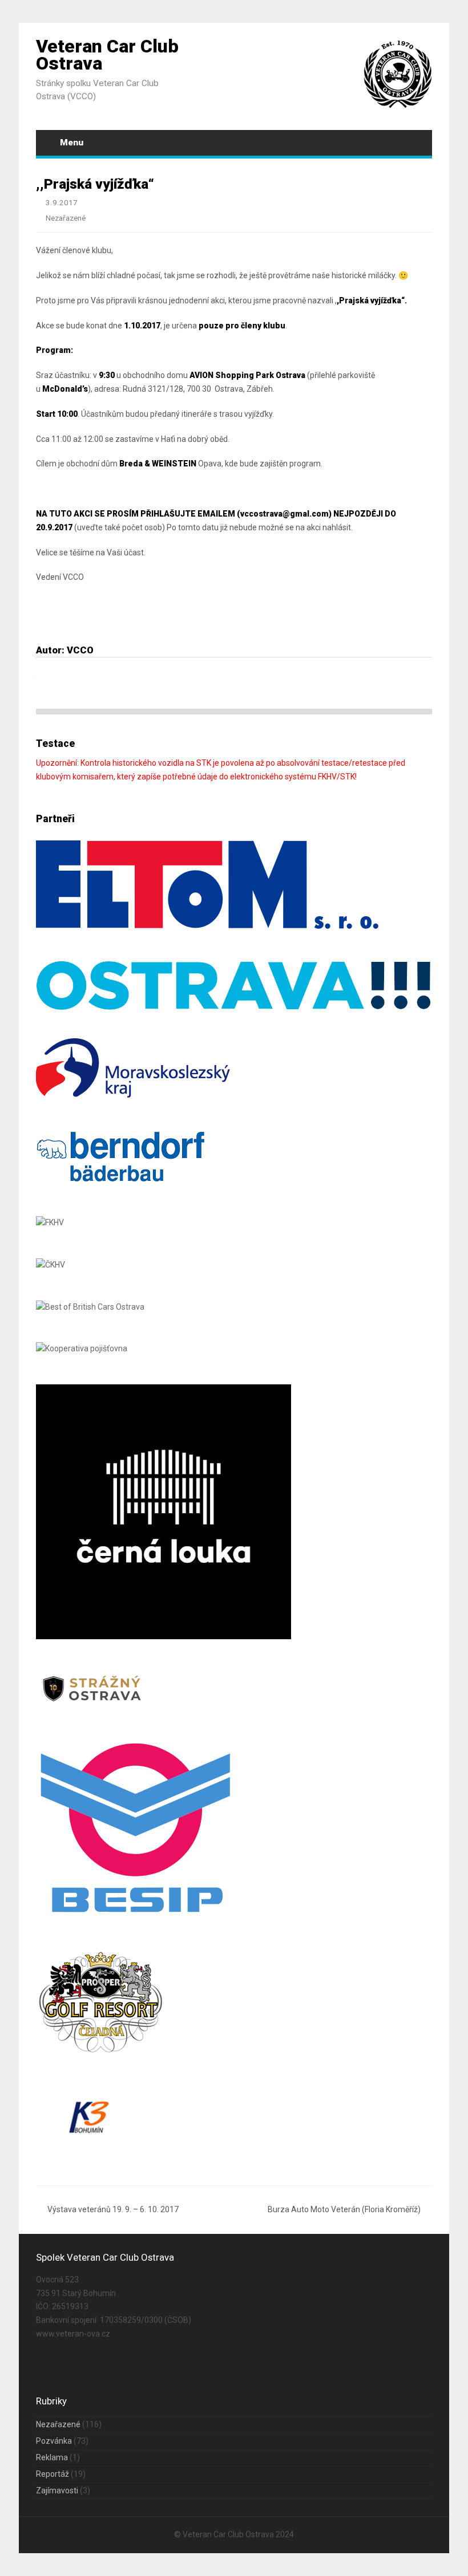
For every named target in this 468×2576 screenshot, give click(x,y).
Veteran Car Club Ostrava (107, 55)
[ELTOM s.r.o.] (207, 926)
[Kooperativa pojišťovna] (82, 1348)
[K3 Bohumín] (88, 2144)
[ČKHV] (51, 1265)
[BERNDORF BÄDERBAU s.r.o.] (122, 1180)
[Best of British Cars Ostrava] (90, 1307)
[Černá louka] (164, 1636)
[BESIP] (136, 1914)
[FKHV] (50, 1222)
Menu (72, 143)
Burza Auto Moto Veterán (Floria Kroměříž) (344, 2209)
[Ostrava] (234, 1009)
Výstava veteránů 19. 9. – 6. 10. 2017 (113, 2209)
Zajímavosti (57, 2490)
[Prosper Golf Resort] (104, 2053)
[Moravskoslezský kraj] (133, 1095)
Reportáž (53, 2474)
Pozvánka (54, 2441)
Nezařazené (66, 218)
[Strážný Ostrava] (92, 1703)
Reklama (52, 2457)
